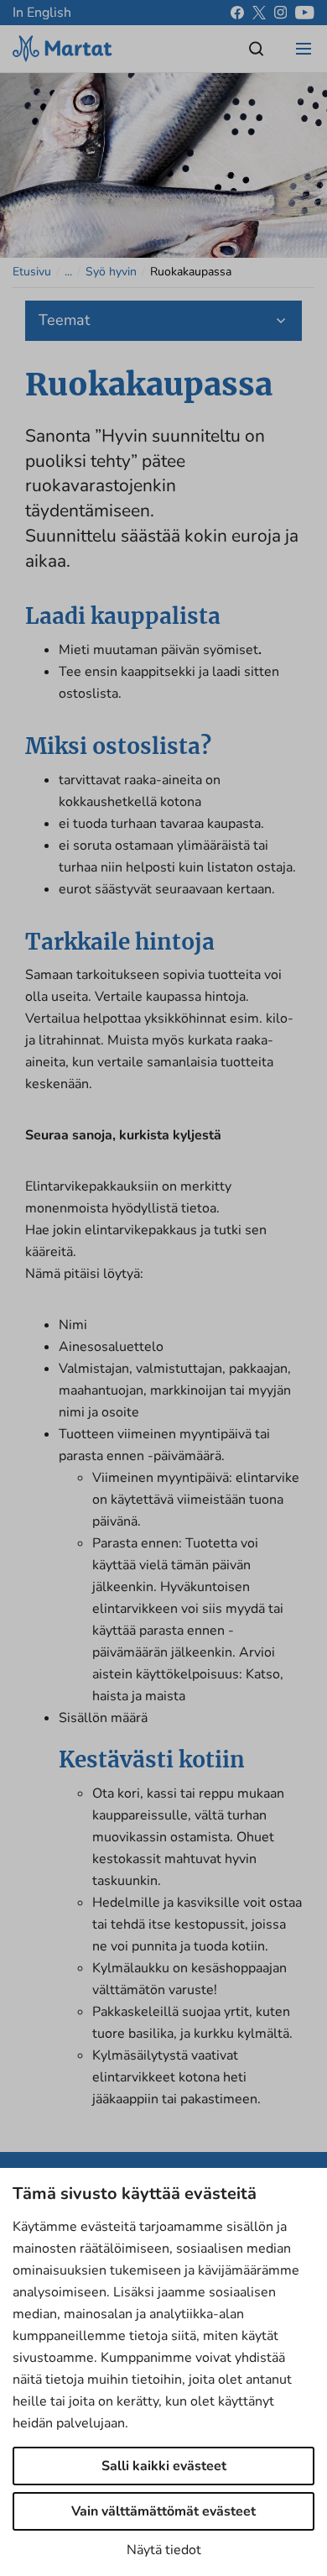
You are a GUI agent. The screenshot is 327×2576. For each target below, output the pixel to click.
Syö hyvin (111, 272)
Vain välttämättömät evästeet (163, 2511)
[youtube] (305, 13)
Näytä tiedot (164, 2550)
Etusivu (32, 272)
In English (42, 13)
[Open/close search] (257, 49)
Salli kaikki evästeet (164, 2466)
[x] (259, 13)
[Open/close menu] (304, 49)
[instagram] (280, 13)
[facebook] (237, 13)
